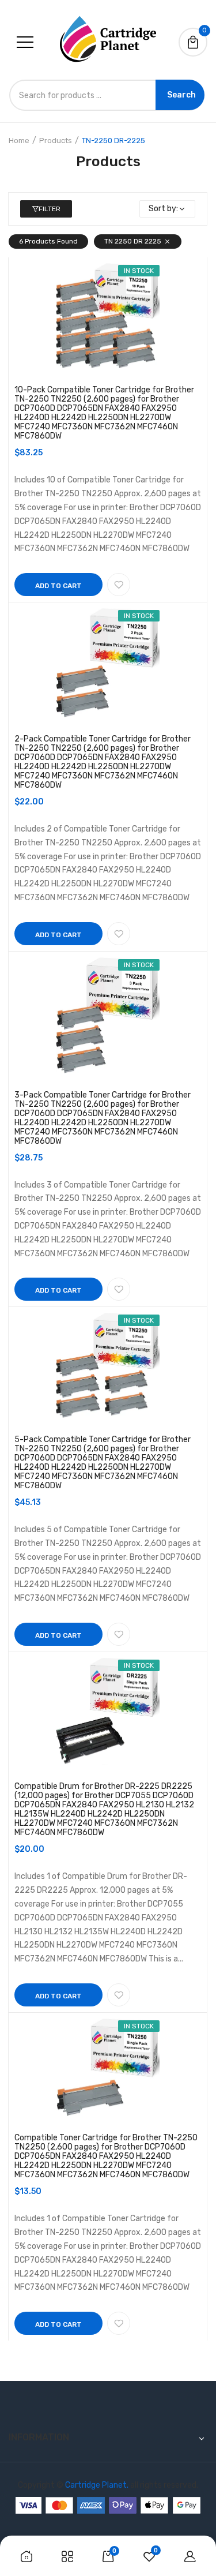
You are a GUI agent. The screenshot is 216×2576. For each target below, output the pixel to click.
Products (56, 141)
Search (181, 95)
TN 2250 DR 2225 (133, 241)
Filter (50, 209)
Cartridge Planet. (97, 2485)
